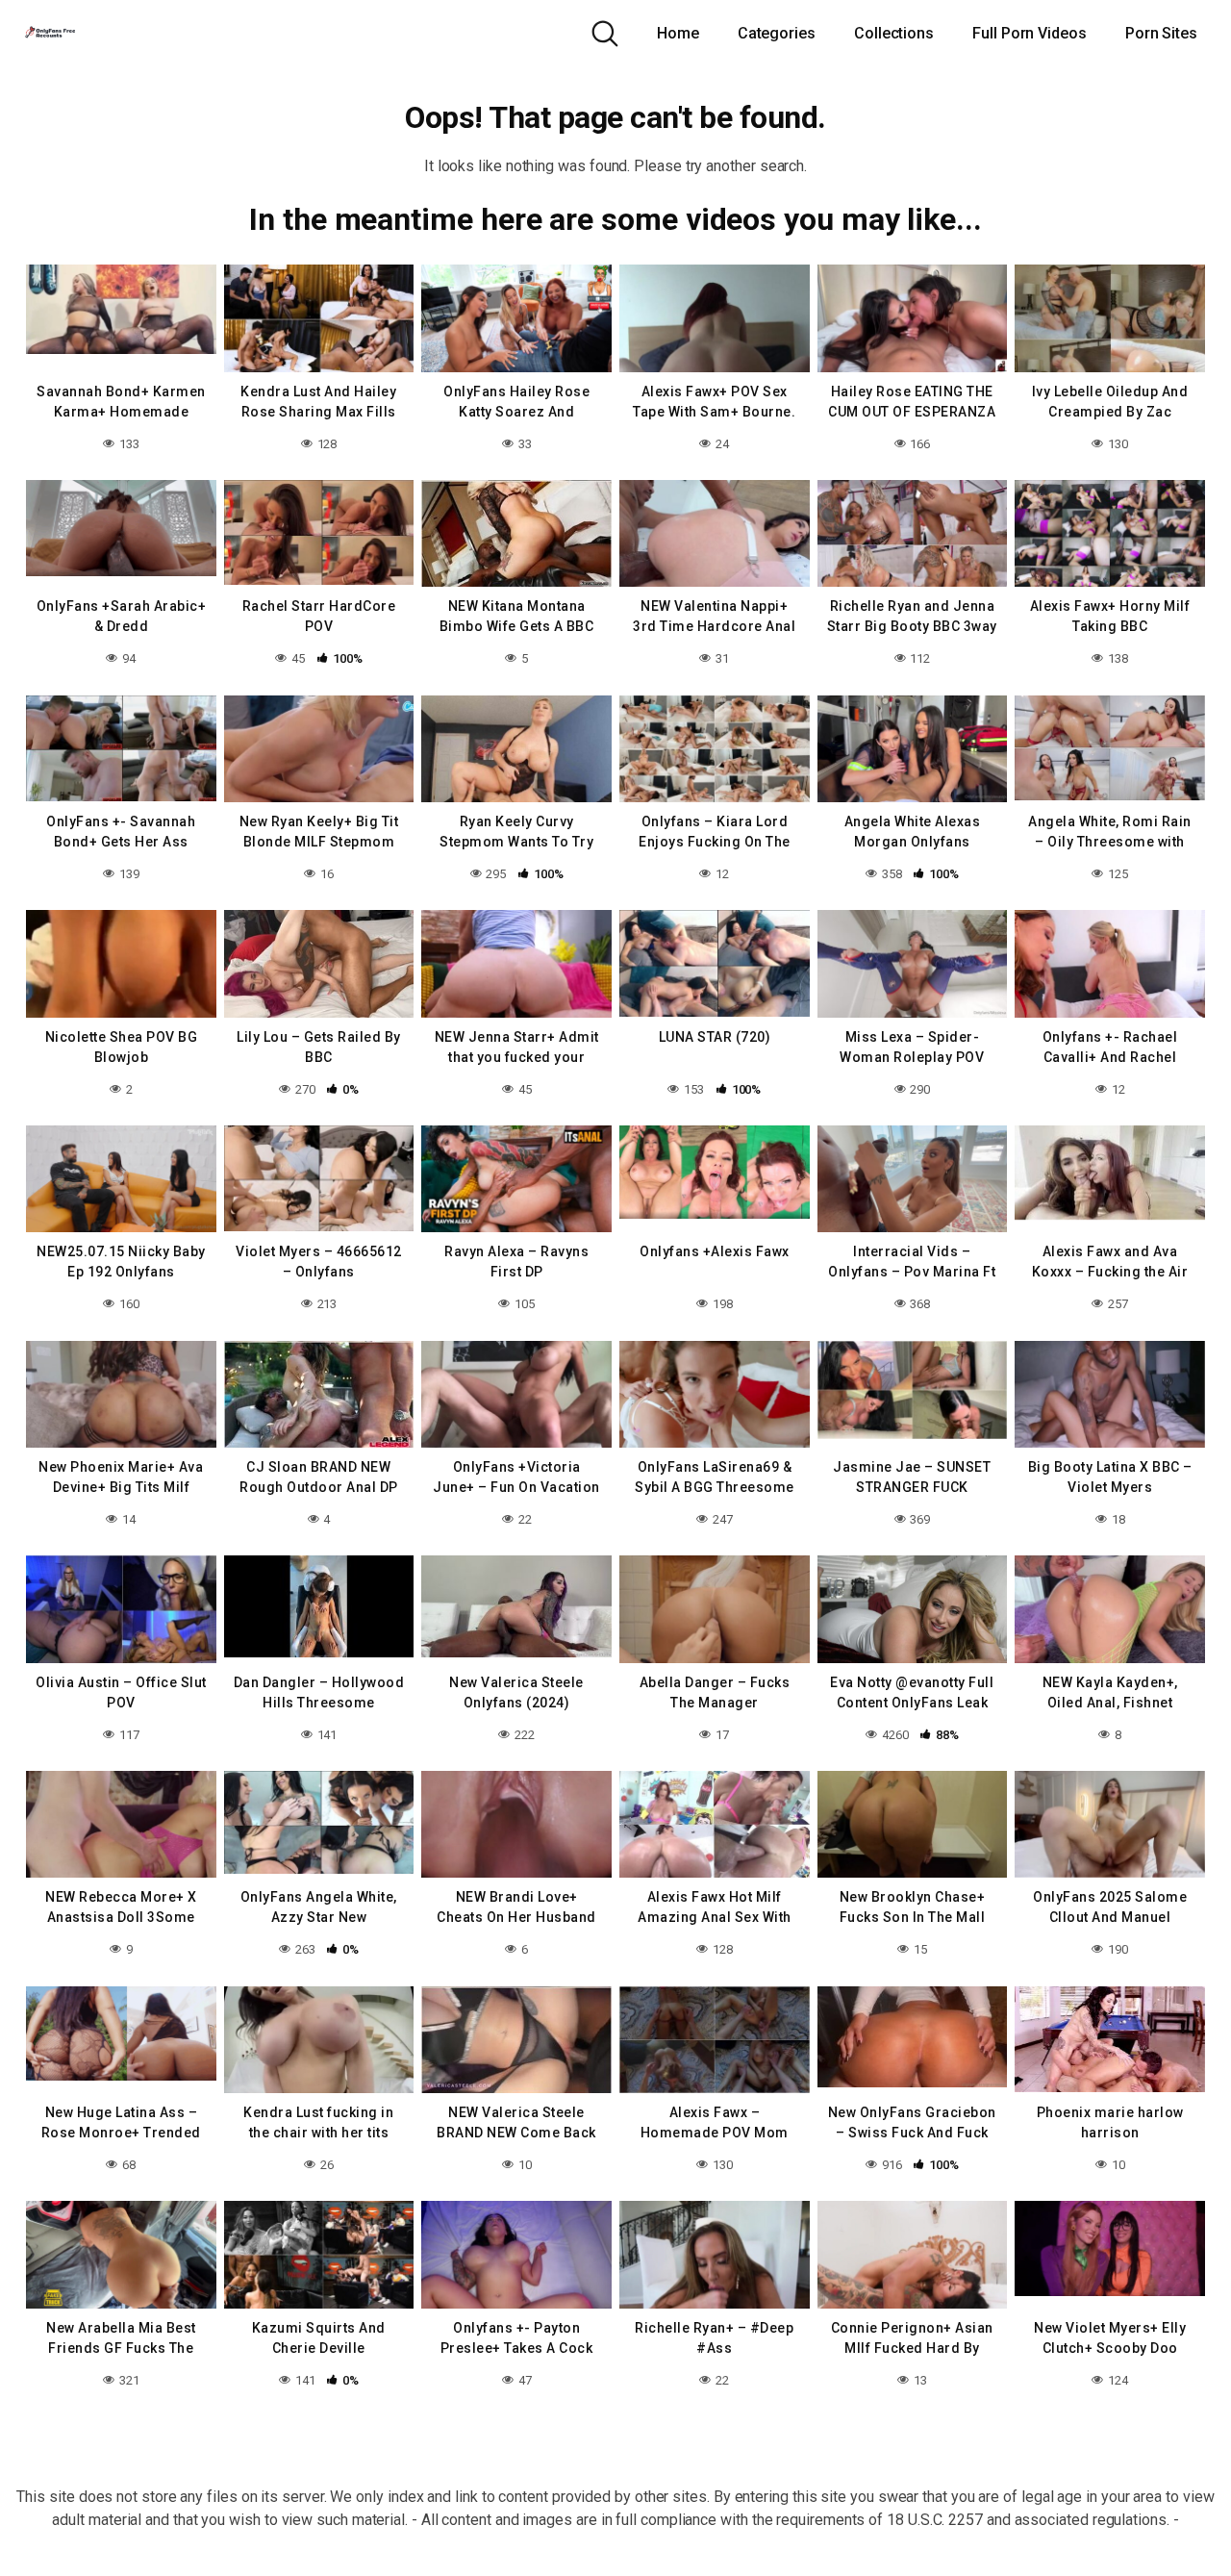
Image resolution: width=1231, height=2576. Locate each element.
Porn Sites (1161, 33)
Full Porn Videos (1030, 33)
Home (678, 33)
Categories (777, 33)
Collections (894, 33)
